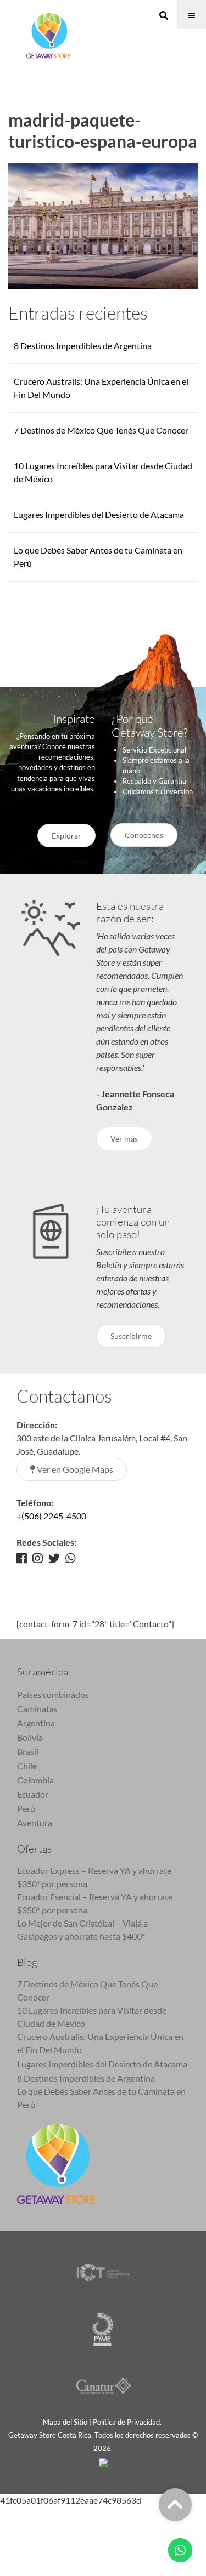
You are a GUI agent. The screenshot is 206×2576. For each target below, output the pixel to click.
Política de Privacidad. (128, 2422)
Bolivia (30, 1737)
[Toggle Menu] (192, 14)
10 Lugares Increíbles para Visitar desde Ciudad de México (92, 2017)
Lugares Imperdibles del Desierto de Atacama (99, 514)
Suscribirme (131, 1336)
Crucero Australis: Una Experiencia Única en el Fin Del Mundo (100, 2043)
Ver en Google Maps (74, 1469)
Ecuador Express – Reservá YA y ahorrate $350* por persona (94, 1877)
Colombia (35, 1780)
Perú (26, 1808)
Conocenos (144, 835)
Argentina (36, 1723)
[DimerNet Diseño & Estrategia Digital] (103, 2461)
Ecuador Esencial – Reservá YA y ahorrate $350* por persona (95, 1903)
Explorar (66, 836)
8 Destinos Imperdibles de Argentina (83, 346)
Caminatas (37, 1709)
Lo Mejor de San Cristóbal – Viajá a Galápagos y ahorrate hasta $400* (82, 1930)
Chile (27, 1766)
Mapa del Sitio (65, 2422)
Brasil (28, 1751)
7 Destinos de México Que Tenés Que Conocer (101, 430)
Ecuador (33, 1794)
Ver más (124, 1139)
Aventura (35, 1823)
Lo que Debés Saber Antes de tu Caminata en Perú (101, 2098)
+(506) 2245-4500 (51, 1516)
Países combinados (53, 1694)
